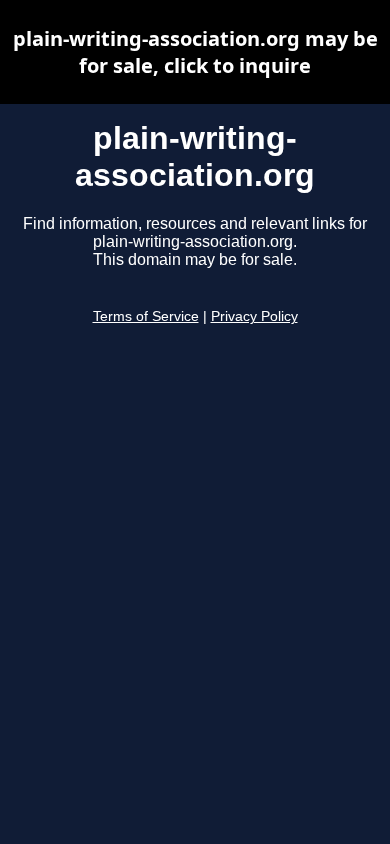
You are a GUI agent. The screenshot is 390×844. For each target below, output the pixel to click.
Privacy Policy (254, 316)
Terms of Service (146, 316)
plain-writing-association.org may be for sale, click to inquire (195, 52)
